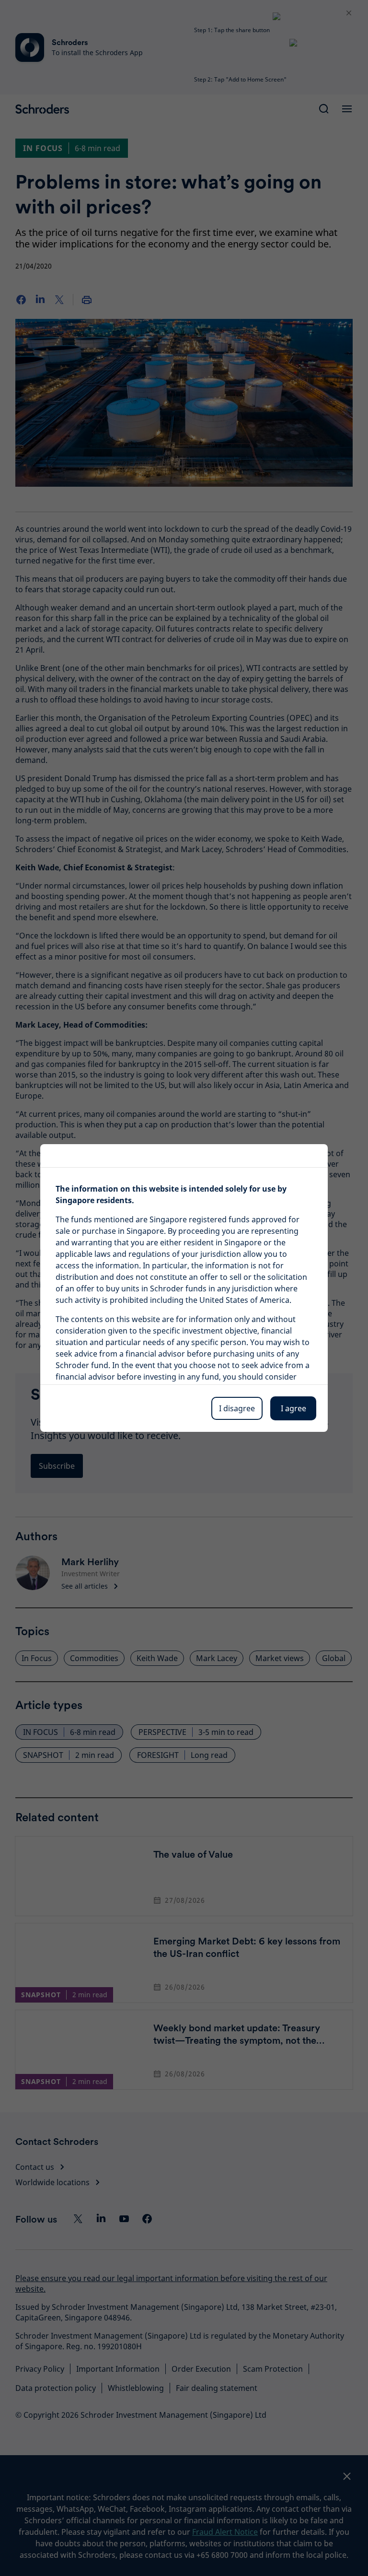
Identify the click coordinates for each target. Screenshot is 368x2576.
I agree (293, 1408)
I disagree (237, 1408)
